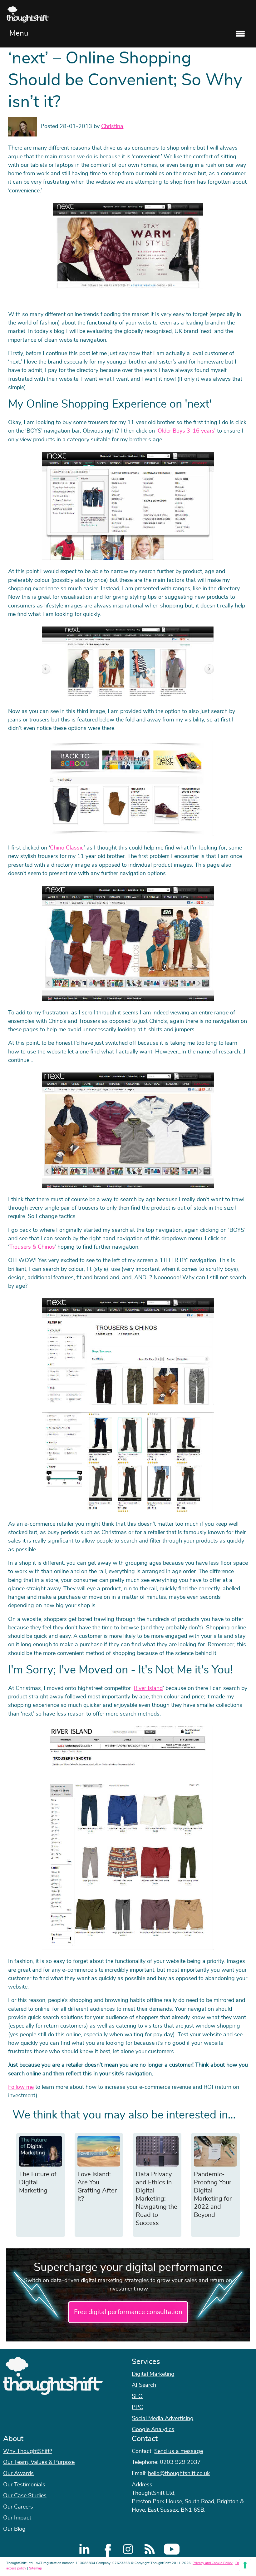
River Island (148, 1688)
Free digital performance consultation (128, 2312)
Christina (112, 126)
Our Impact (17, 2518)
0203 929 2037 (180, 2462)
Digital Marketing (153, 2374)
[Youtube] (172, 2549)
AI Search (144, 2385)
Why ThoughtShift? (28, 2451)
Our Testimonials (24, 2485)
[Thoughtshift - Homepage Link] (128, 14)
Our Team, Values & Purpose (39, 2462)
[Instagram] (128, 2549)
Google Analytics (153, 2430)
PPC (137, 2407)
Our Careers (18, 2507)
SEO (137, 2396)
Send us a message (179, 2451)
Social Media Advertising (163, 2419)
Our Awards (18, 2474)
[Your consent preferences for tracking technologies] (245, 2565)
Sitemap (35, 2568)
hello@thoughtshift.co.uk (179, 2474)
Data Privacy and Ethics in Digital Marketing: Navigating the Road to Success (157, 2199)
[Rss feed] (150, 2549)
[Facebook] (106, 2549)
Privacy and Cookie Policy (213, 2563)
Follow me (21, 2087)
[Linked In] (84, 2549)
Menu (19, 33)
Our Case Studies (25, 2496)
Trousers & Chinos (32, 1247)
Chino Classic (67, 848)
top (248, 1288)
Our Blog (14, 2529)
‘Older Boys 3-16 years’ (186, 431)
